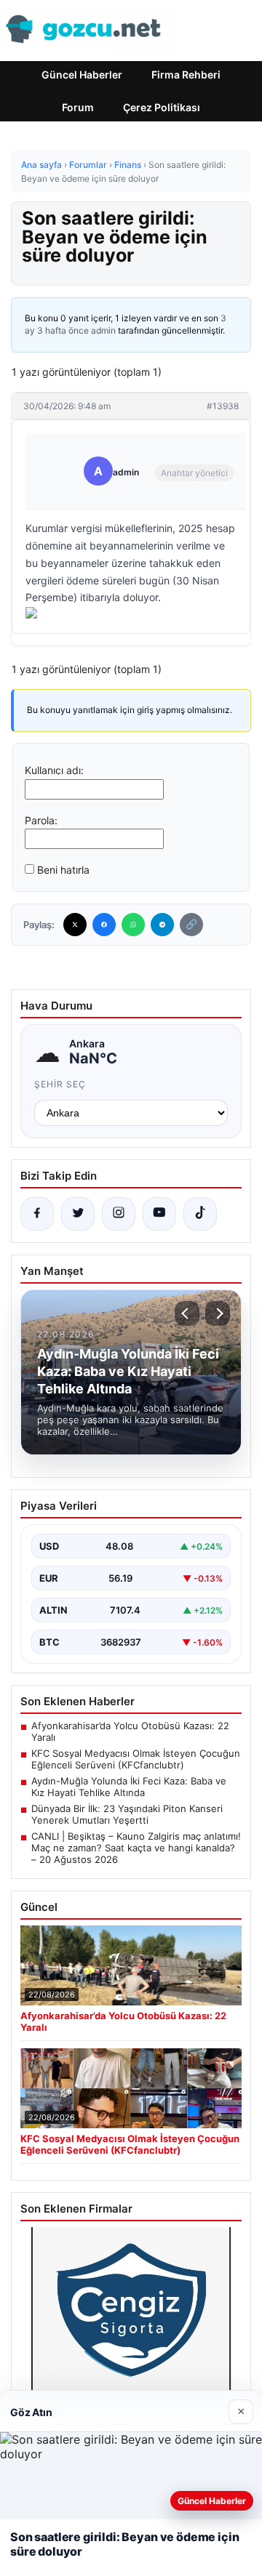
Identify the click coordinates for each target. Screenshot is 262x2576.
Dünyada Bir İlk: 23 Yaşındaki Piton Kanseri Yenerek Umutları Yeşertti (127, 1814)
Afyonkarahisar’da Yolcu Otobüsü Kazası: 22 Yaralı (130, 1731)
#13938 (223, 406)
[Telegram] (162, 925)
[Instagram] (119, 1214)
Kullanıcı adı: (54, 770)
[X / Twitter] (78, 1214)
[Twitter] (75, 925)
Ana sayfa (41, 165)
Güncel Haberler (82, 75)
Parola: (41, 820)
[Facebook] (104, 925)
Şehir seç (60, 1084)
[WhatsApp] (133, 925)
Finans (128, 165)
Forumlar (88, 165)
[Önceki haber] (187, 1313)
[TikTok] (200, 1214)
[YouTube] (159, 1214)
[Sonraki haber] (218, 1313)
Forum (78, 107)
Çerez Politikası (162, 107)
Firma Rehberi (186, 75)
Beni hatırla (63, 870)
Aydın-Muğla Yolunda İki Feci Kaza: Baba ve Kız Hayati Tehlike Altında (129, 1787)
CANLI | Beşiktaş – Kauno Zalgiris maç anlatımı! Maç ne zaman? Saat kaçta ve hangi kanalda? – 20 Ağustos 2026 (136, 1848)
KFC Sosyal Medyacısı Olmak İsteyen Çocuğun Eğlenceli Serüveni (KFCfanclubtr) (136, 1759)
